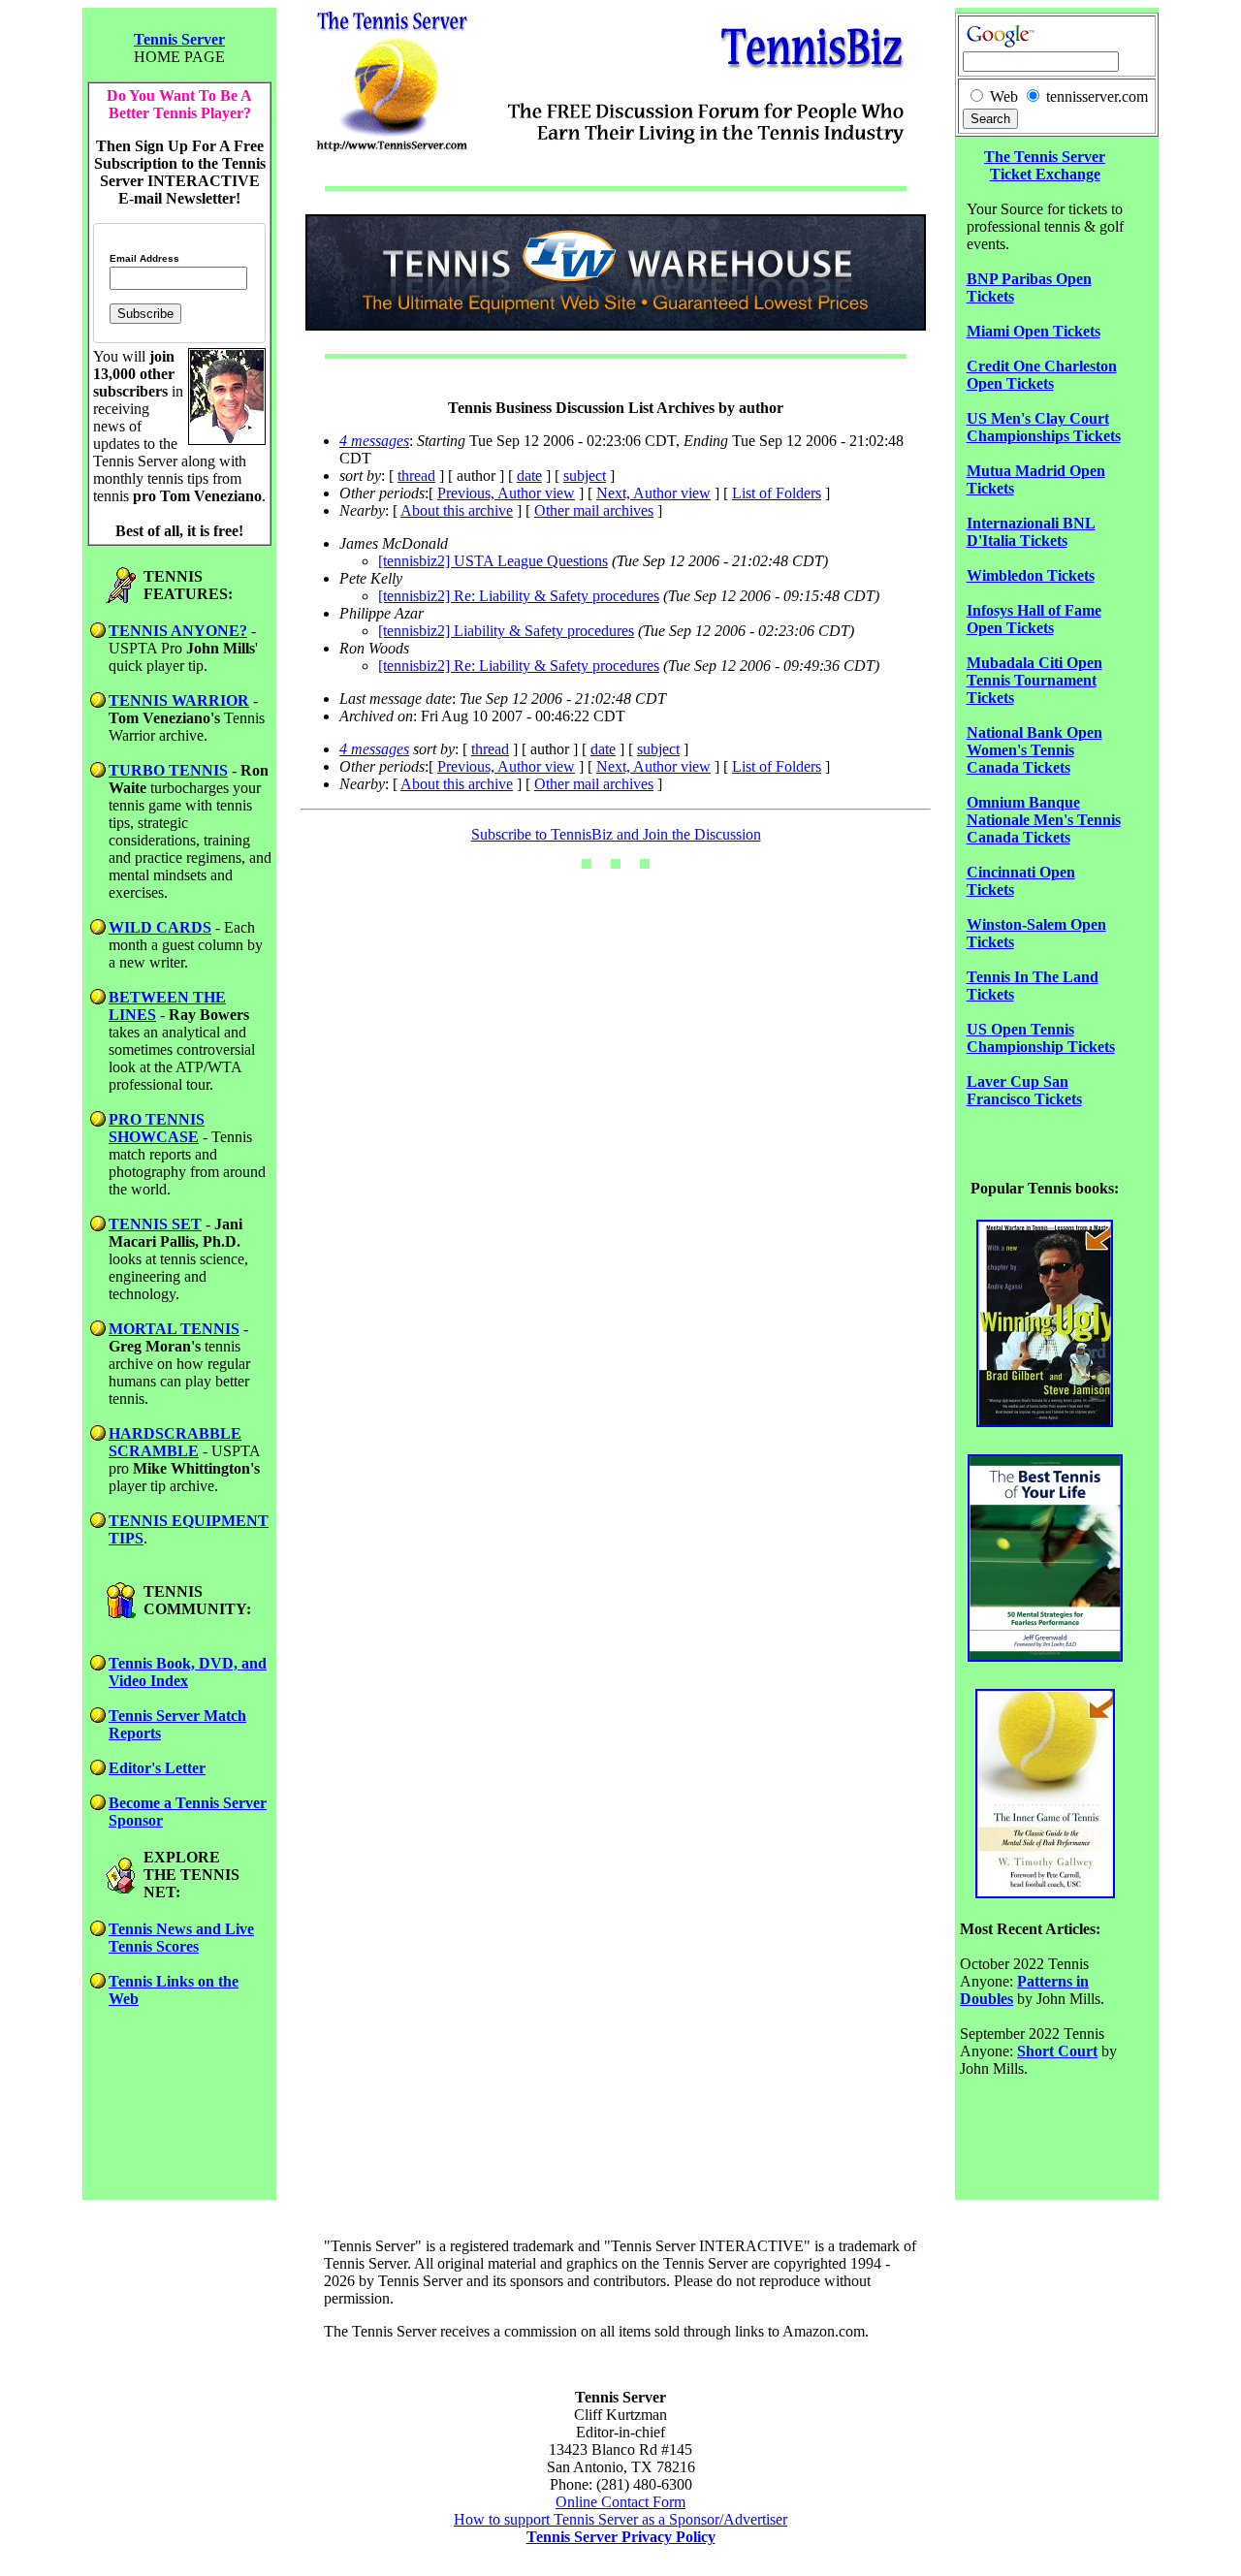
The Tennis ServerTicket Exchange (1045, 165)
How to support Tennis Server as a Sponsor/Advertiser (620, 2519)
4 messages (374, 441)
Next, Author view (653, 493)
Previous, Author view (506, 493)
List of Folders (777, 493)
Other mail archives (594, 510)
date (529, 476)
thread (416, 476)
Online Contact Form (620, 2502)
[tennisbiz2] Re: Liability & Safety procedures (519, 596)
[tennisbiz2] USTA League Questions (493, 561)
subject (585, 476)
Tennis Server (179, 39)
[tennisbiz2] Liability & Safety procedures (506, 631)
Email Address (144, 259)
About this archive (457, 510)
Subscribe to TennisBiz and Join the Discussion (616, 834)
